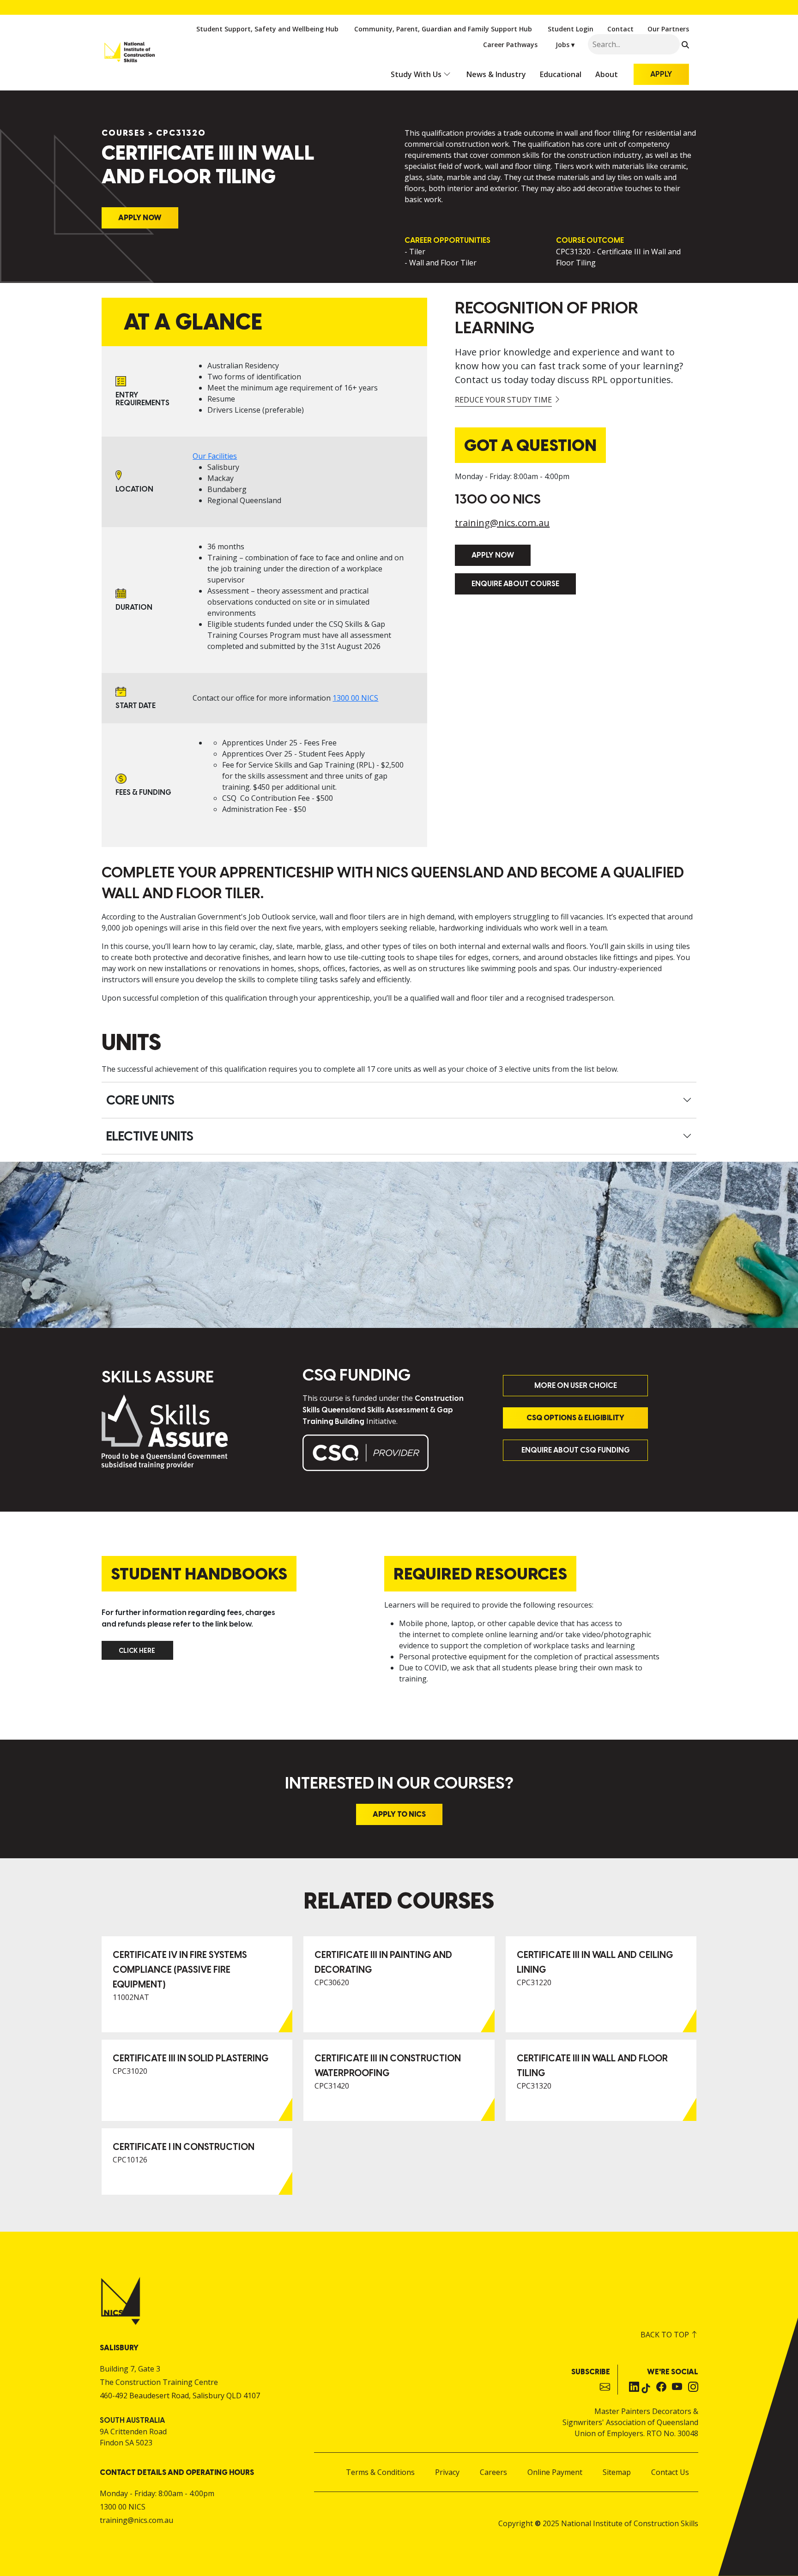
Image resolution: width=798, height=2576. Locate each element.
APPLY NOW (140, 218)
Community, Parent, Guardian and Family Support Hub (443, 29)
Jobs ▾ (565, 45)
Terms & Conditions (380, 2472)
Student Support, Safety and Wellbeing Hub (267, 29)
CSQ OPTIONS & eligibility (575, 1418)
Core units (140, 1100)
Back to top (666, 2335)
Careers (493, 2472)
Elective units (150, 1136)
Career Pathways (510, 45)
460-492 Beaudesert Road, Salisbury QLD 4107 (180, 2396)
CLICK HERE (123, 1646)
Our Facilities (215, 456)
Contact (620, 29)
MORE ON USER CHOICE (576, 1385)
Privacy (447, 2472)
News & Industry (496, 74)
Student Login (571, 29)
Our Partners (668, 29)
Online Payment (555, 2472)
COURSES (124, 133)
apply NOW (493, 555)
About (607, 74)
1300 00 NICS (355, 698)
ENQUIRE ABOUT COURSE (515, 584)
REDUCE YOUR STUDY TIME (503, 400)
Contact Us (670, 2472)
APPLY (661, 74)
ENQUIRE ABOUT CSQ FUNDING (576, 1450)
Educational (561, 74)
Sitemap (617, 2472)
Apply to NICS (399, 1814)
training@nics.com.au (502, 523)
